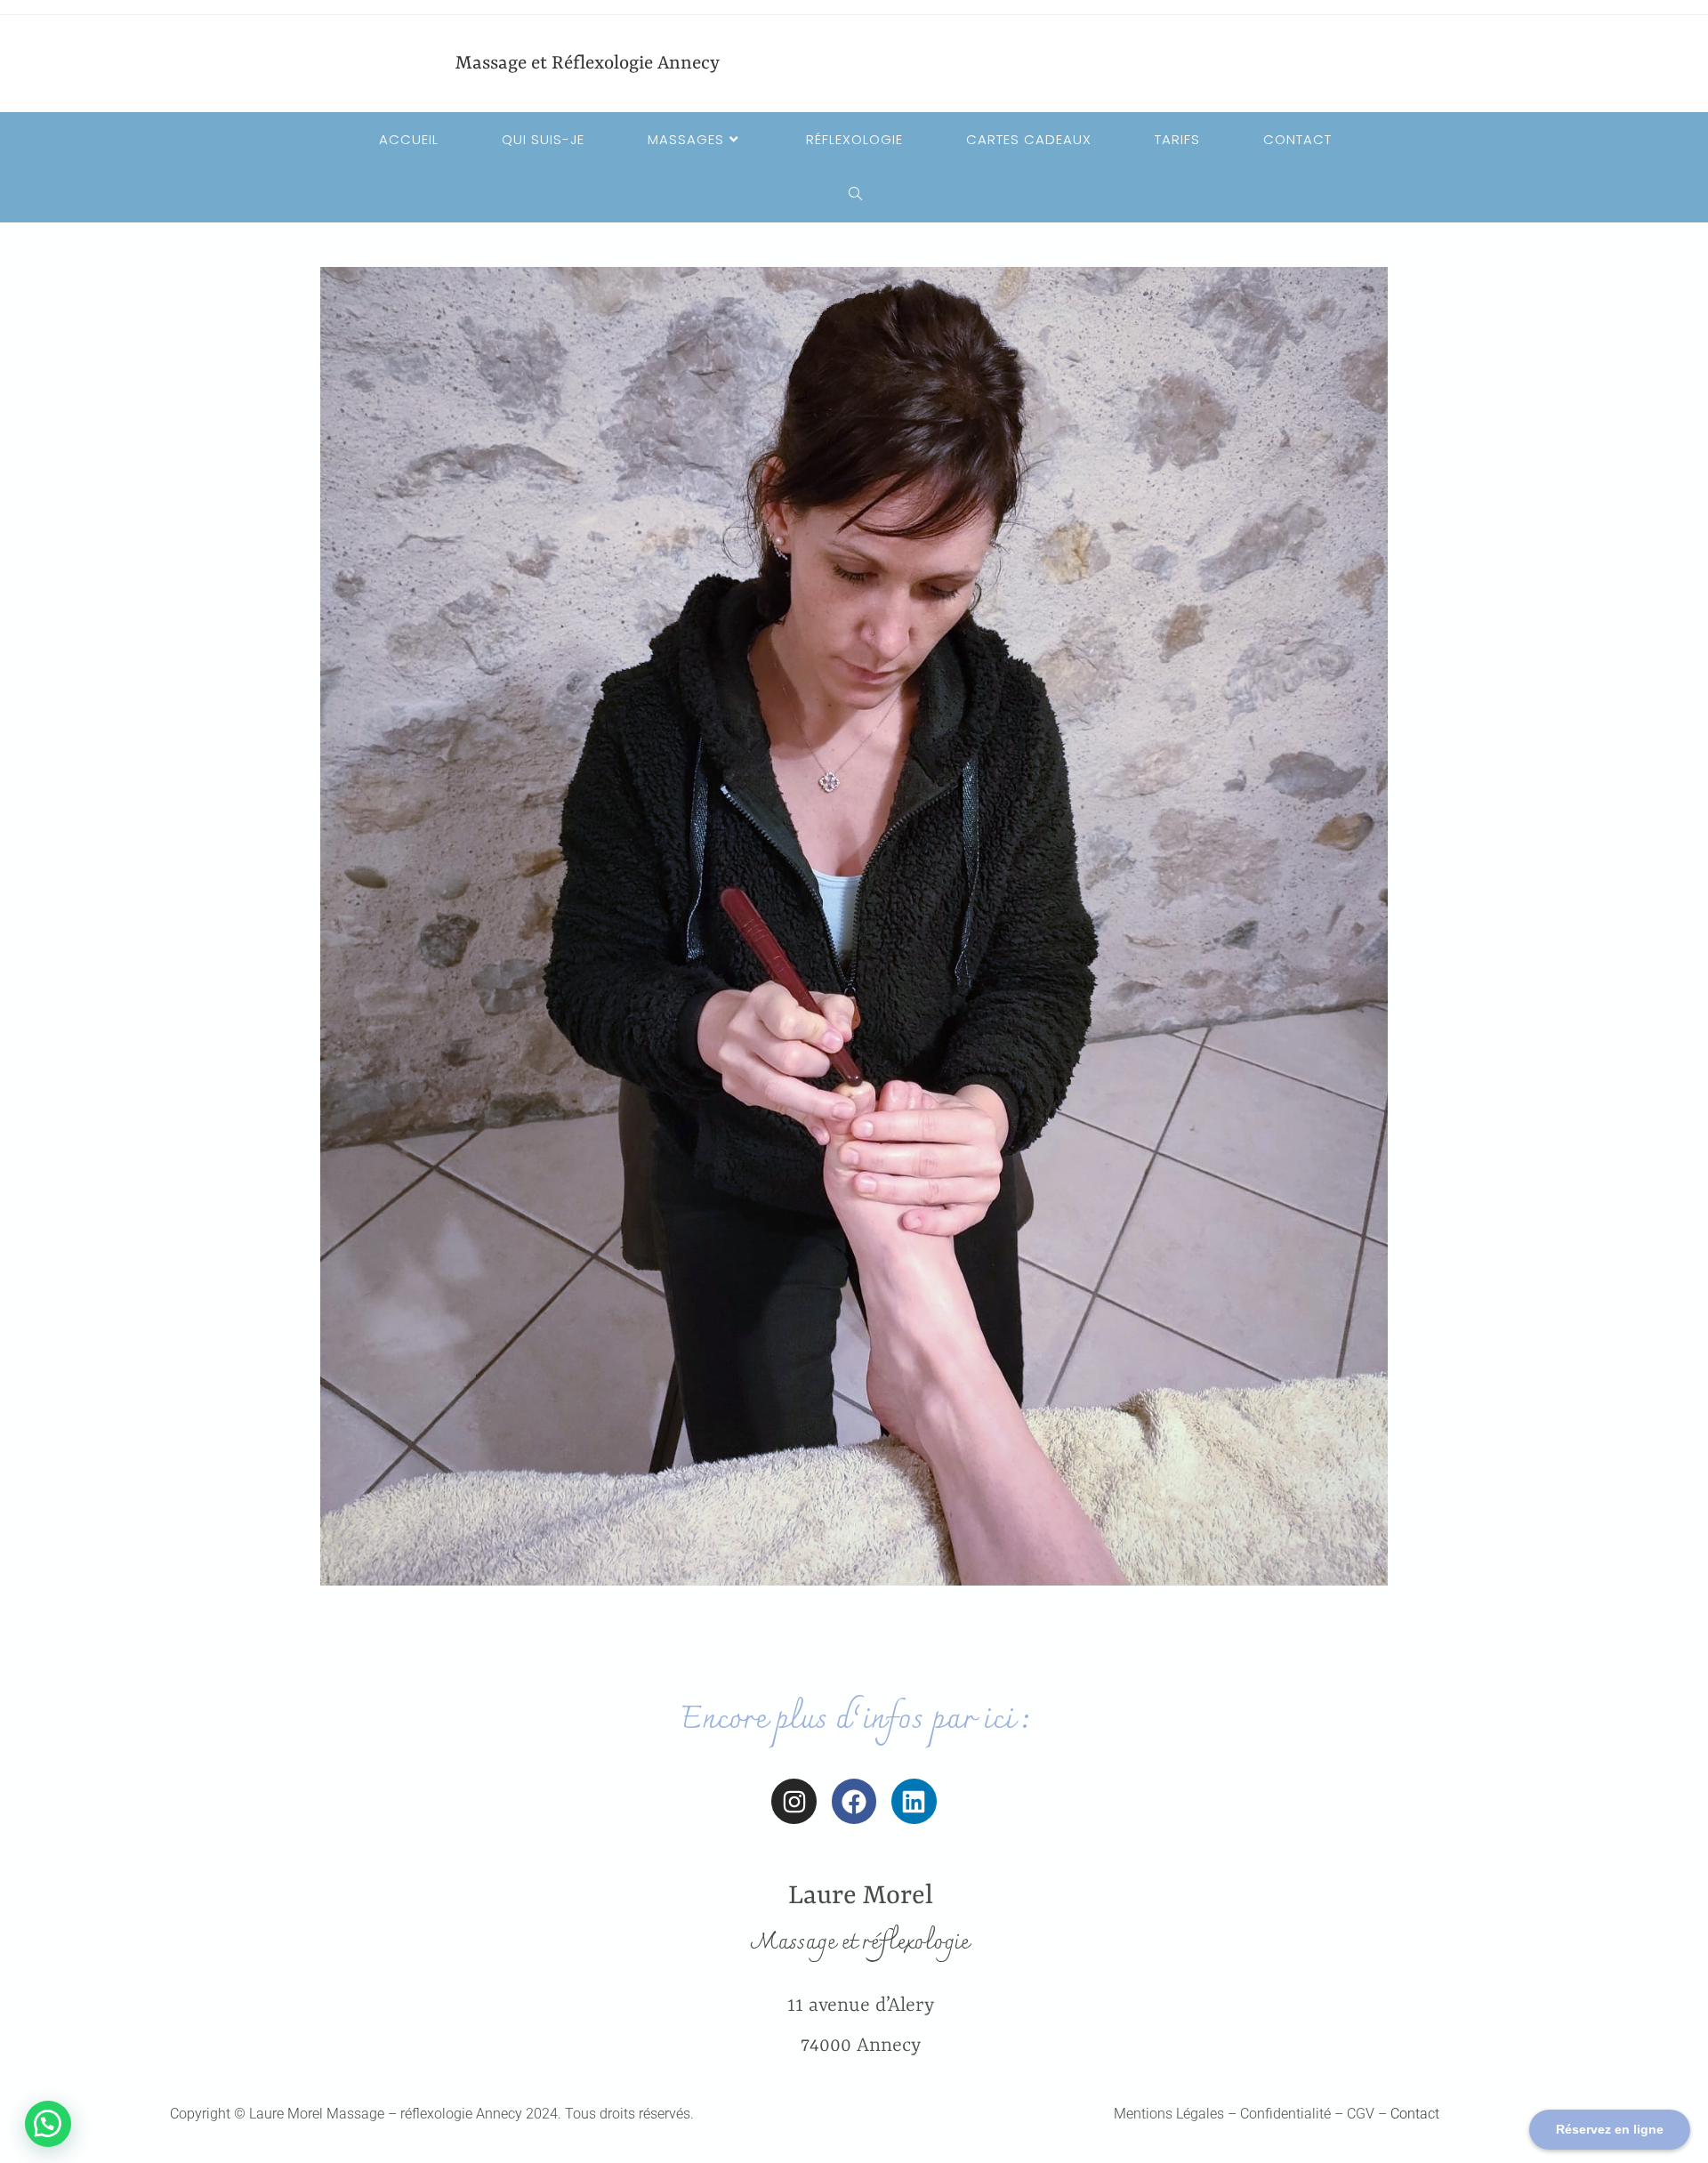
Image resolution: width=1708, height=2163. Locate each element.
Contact (1415, 2114)
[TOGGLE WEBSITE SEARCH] (854, 195)
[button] (48, 2124)
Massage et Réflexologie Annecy (588, 64)
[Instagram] (794, 1801)
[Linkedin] (914, 1801)
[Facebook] (854, 1801)
